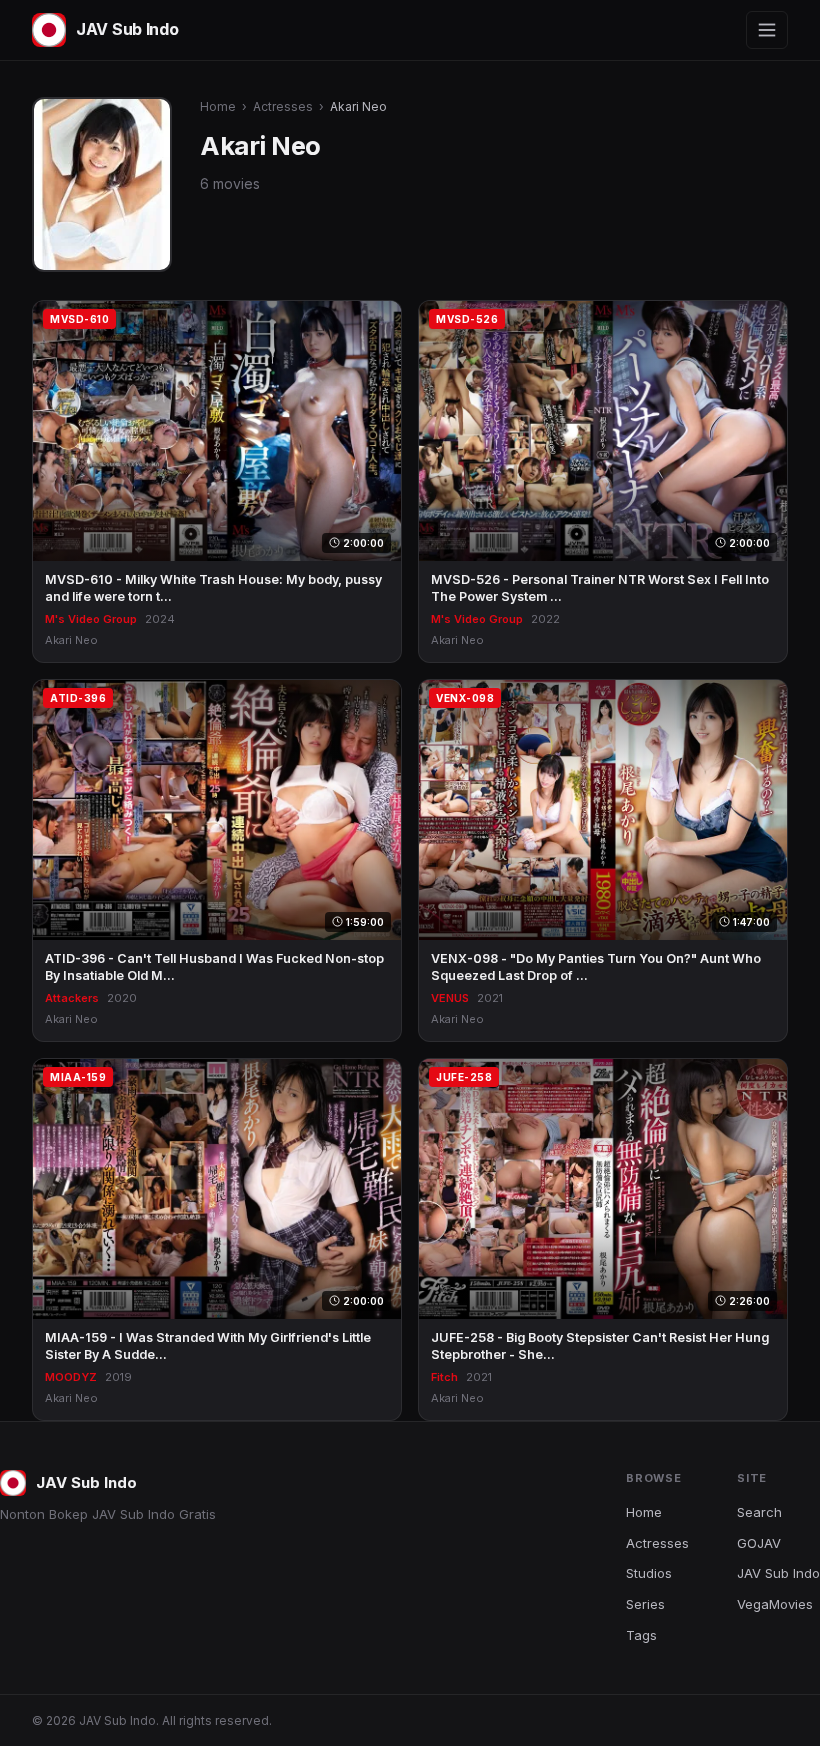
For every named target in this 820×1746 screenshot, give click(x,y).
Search (759, 1512)
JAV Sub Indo (778, 1573)
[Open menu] (767, 30)
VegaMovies (775, 1604)
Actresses (283, 106)
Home (218, 106)
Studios (649, 1573)
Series (645, 1604)
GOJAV (759, 1543)
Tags (641, 1635)
